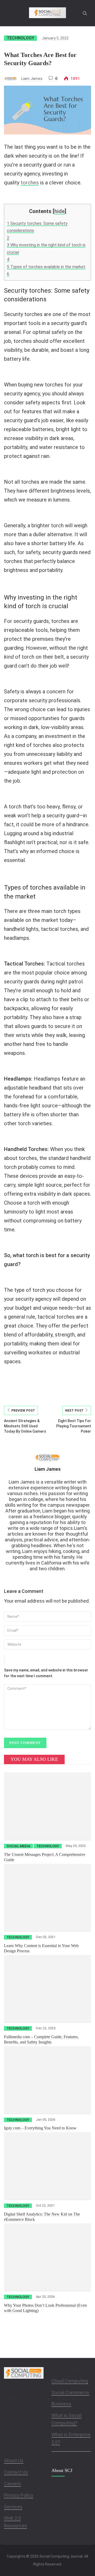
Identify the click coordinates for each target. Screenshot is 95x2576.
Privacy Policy (19, 2495)
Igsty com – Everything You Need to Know (40, 2128)
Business (61, 2404)
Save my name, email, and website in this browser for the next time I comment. (46, 1673)
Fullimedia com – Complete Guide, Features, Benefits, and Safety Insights (41, 2039)
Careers (12, 2484)
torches (30, 183)
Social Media (18, 1846)
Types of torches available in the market (46, 267)
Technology (20, 38)
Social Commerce (70, 2392)
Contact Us (16, 2472)
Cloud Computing (70, 2381)
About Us (14, 2461)
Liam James (32, 79)
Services (13, 2507)
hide (60, 211)
